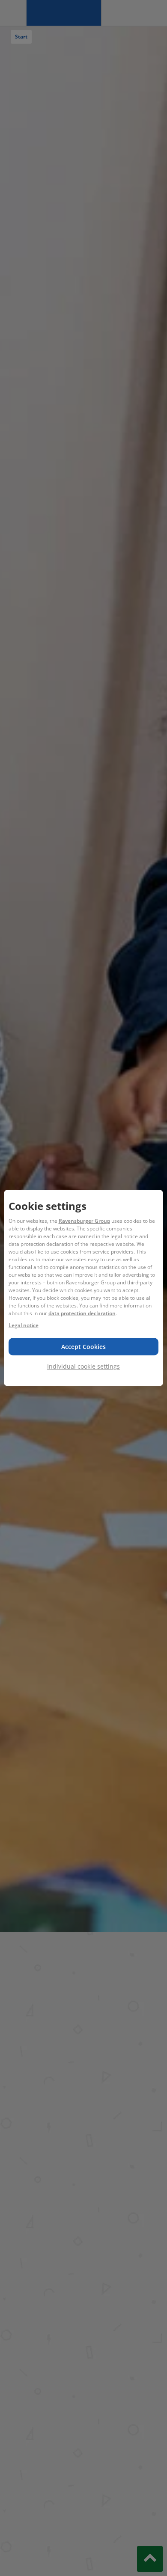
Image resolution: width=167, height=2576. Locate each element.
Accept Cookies (83, 1347)
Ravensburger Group (84, 1221)
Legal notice (24, 1325)
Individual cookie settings (83, 1366)
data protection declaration (82, 1313)
